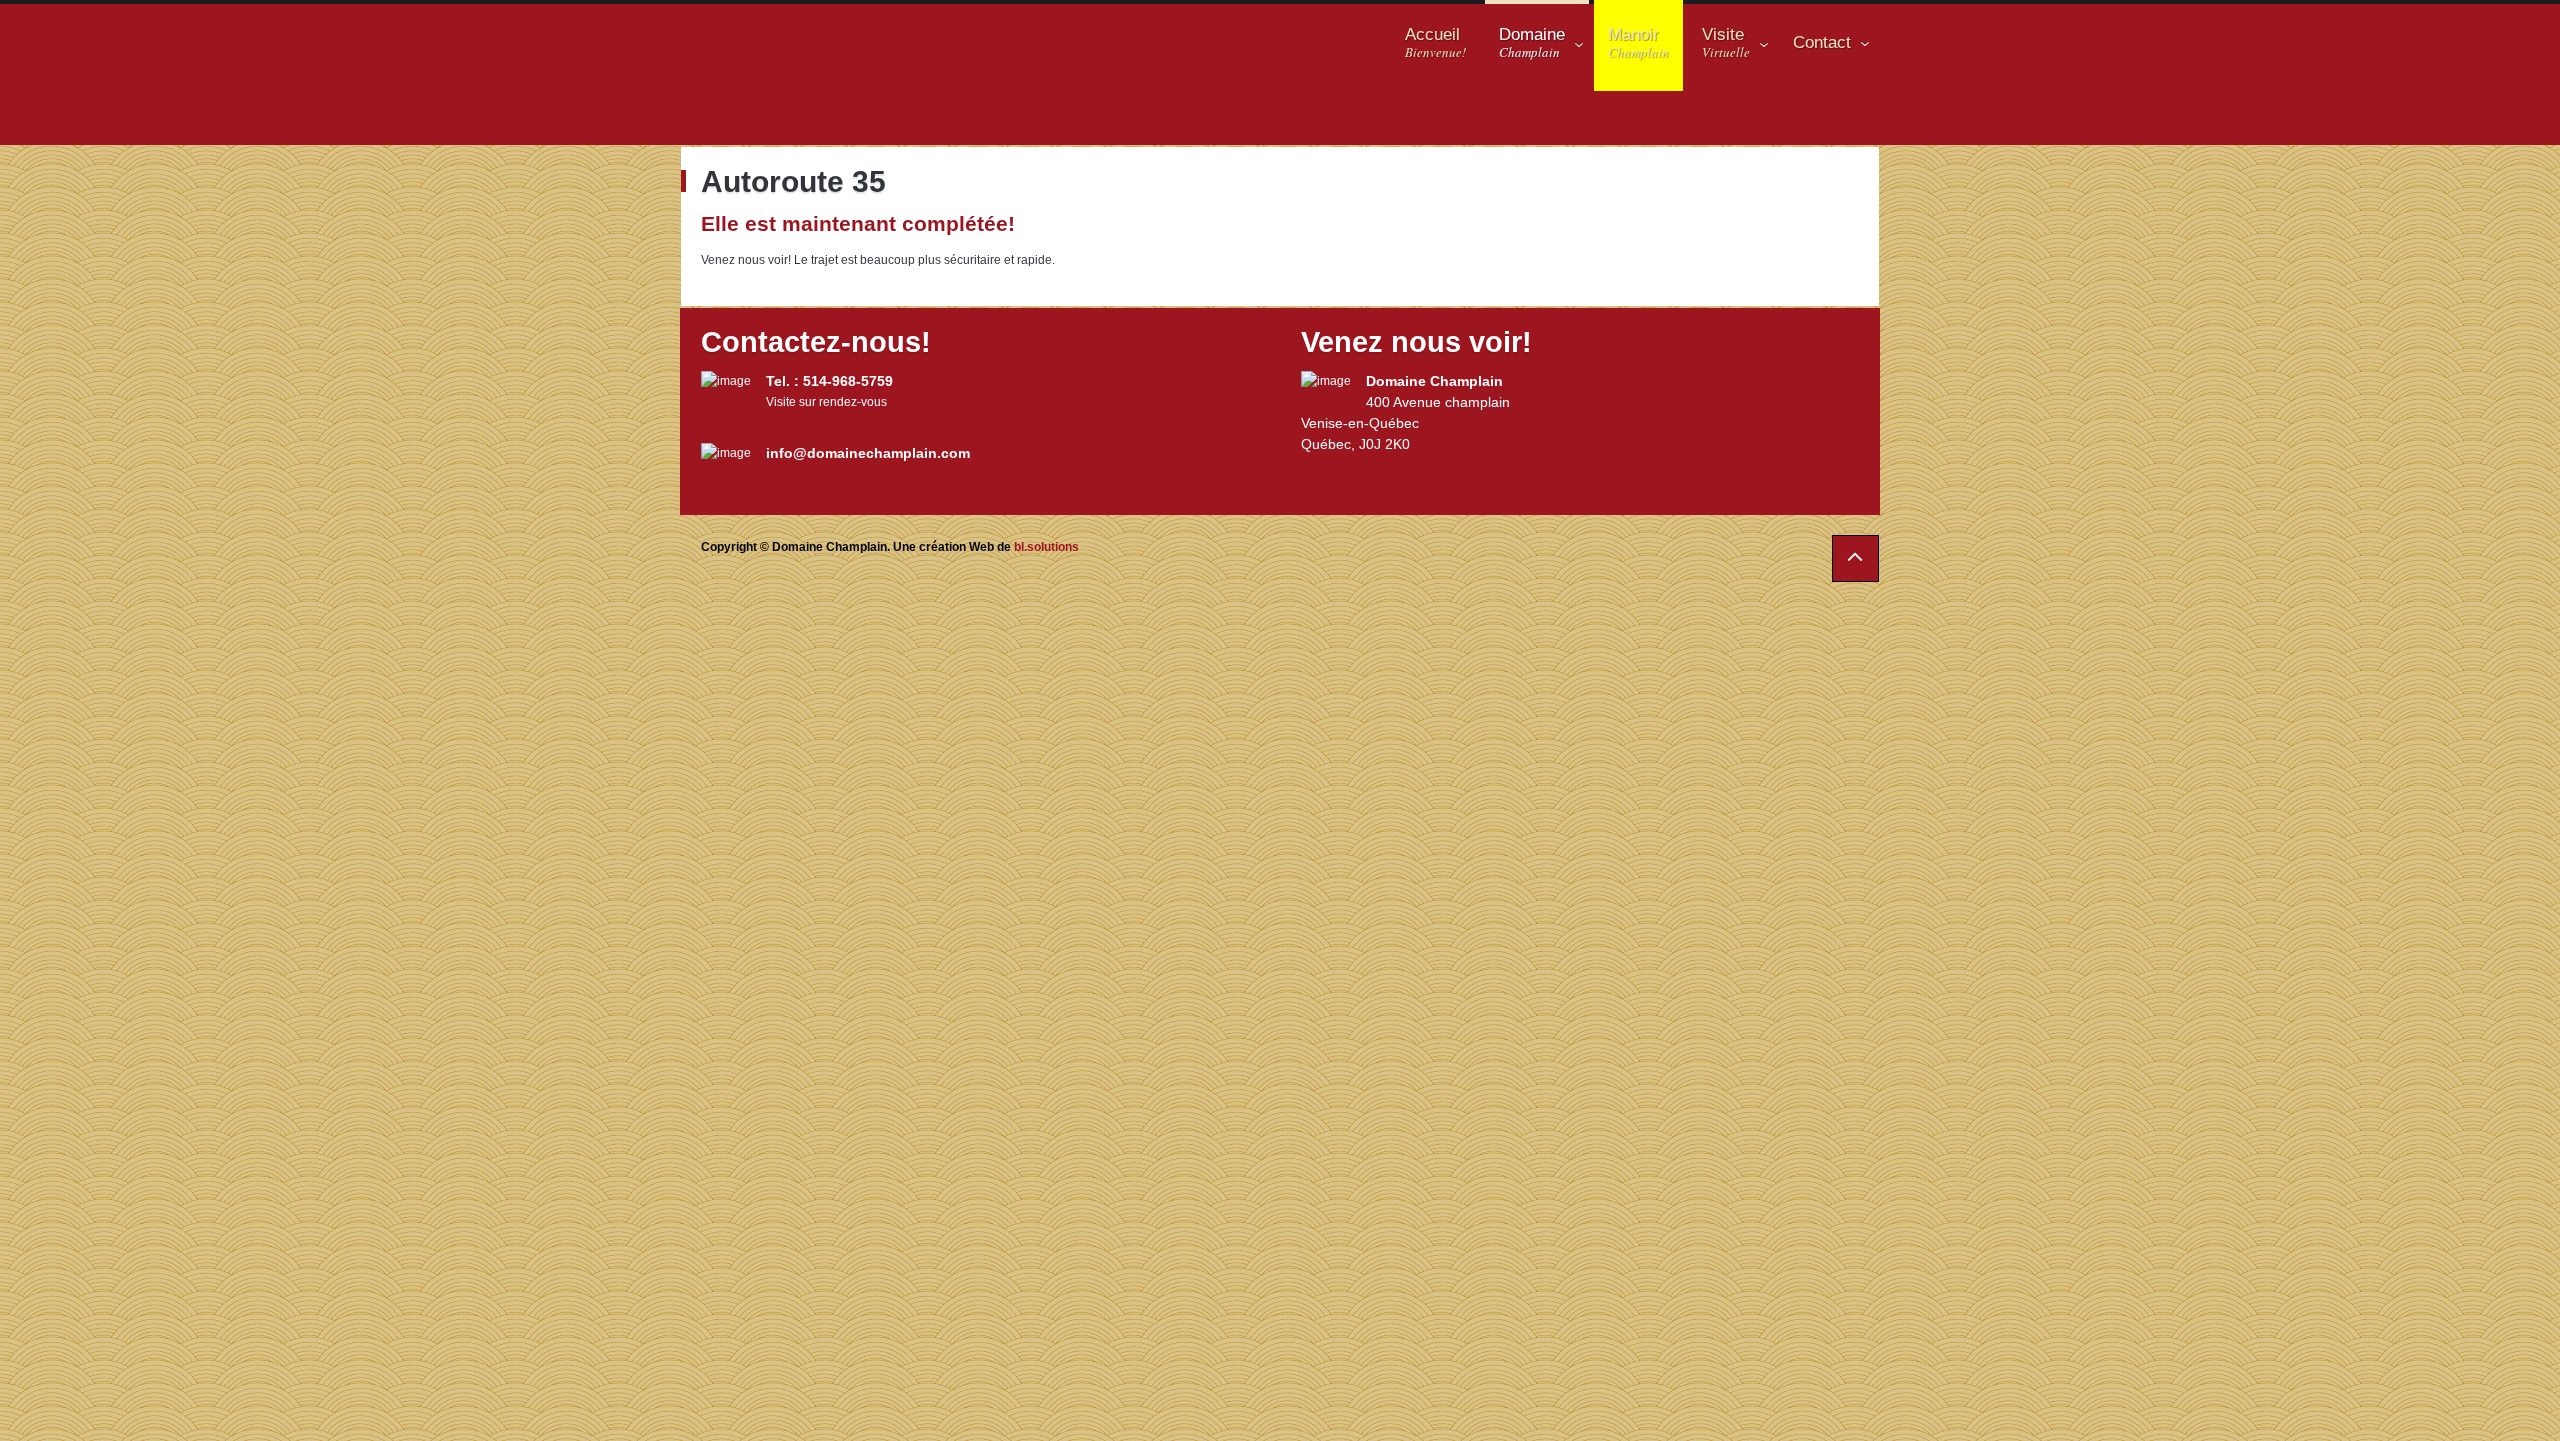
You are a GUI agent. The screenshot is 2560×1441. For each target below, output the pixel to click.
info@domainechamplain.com (868, 453)
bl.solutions (1046, 547)
